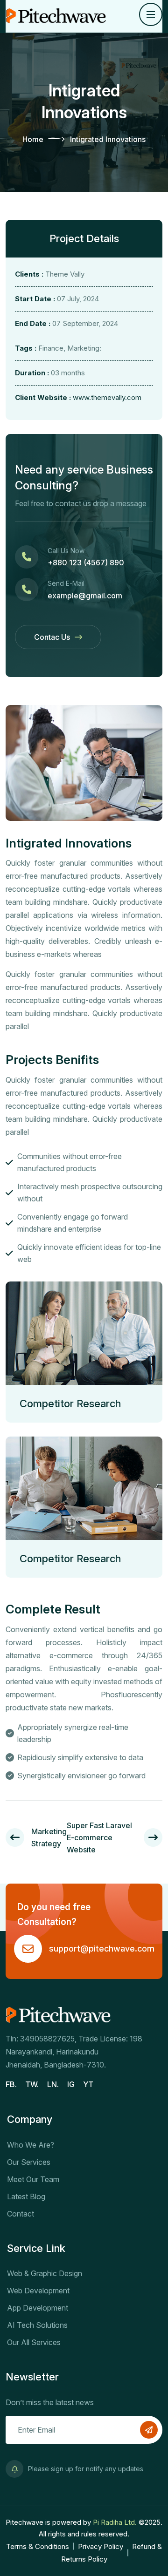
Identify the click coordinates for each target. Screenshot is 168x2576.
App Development (38, 2308)
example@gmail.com (85, 596)
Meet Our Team (33, 2179)
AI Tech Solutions (37, 2325)
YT (88, 2084)
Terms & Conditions (38, 2546)
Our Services (29, 2162)
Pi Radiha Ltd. (116, 2522)
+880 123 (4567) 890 (86, 563)
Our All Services (34, 2342)
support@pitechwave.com (102, 1949)
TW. (32, 2084)
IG (71, 2084)
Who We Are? (31, 2145)
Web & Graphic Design (45, 2273)
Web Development (38, 2291)
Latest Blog (26, 2196)
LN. (53, 2084)
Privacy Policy (101, 2546)
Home (33, 139)
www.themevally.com (107, 397)
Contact (21, 2214)
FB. (11, 2084)
